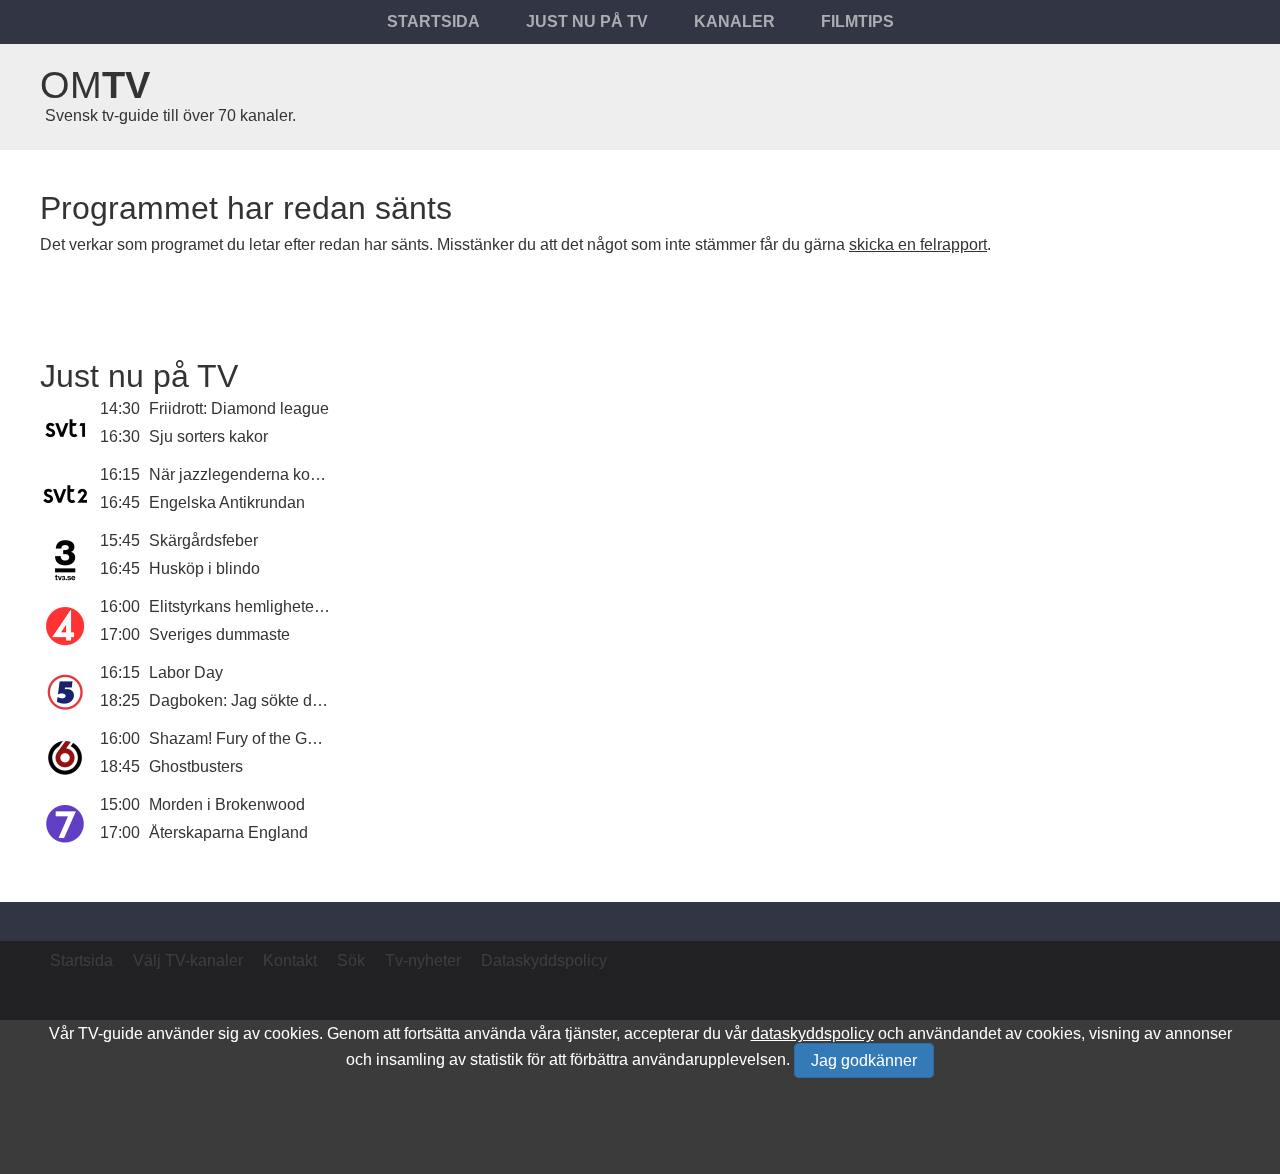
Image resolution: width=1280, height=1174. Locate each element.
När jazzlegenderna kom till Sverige (275, 474)
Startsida (433, 21)
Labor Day (186, 672)
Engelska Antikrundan (227, 502)
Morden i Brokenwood (227, 804)
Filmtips (857, 21)
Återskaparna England (228, 832)
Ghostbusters (196, 766)
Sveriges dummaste (219, 634)
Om (95, 85)
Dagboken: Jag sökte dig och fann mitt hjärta (306, 700)
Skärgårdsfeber (203, 540)
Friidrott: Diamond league (239, 408)
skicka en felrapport (918, 244)
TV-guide (110, 1033)
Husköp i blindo (204, 568)
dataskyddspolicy (812, 1033)
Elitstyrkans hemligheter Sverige (263, 606)
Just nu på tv (587, 21)
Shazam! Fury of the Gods (241, 738)
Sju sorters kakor (208, 436)
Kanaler (734, 21)
